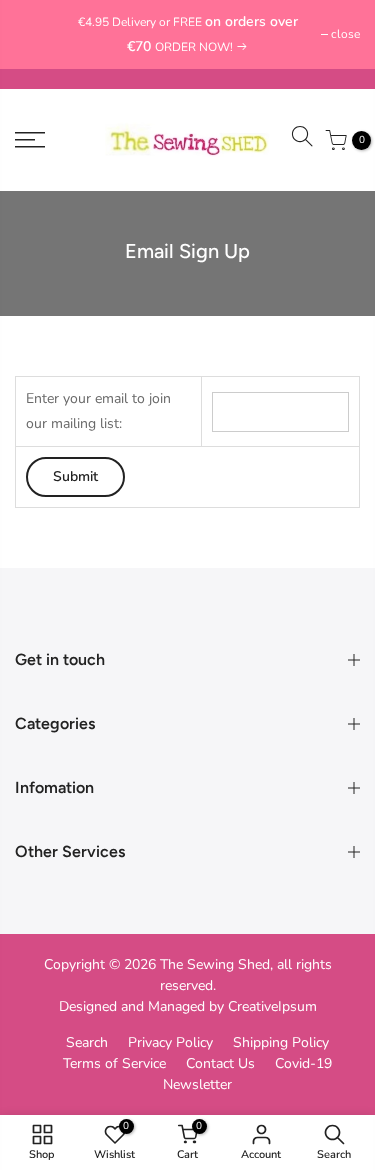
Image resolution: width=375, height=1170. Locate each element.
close (39, 34)
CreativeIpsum (272, 1006)
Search (87, 1042)
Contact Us (220, 1063)
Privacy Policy (170, 1042)
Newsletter (197, 1084)
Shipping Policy (281, 1042)
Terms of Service (114, 1063)
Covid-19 (303, 1063)
